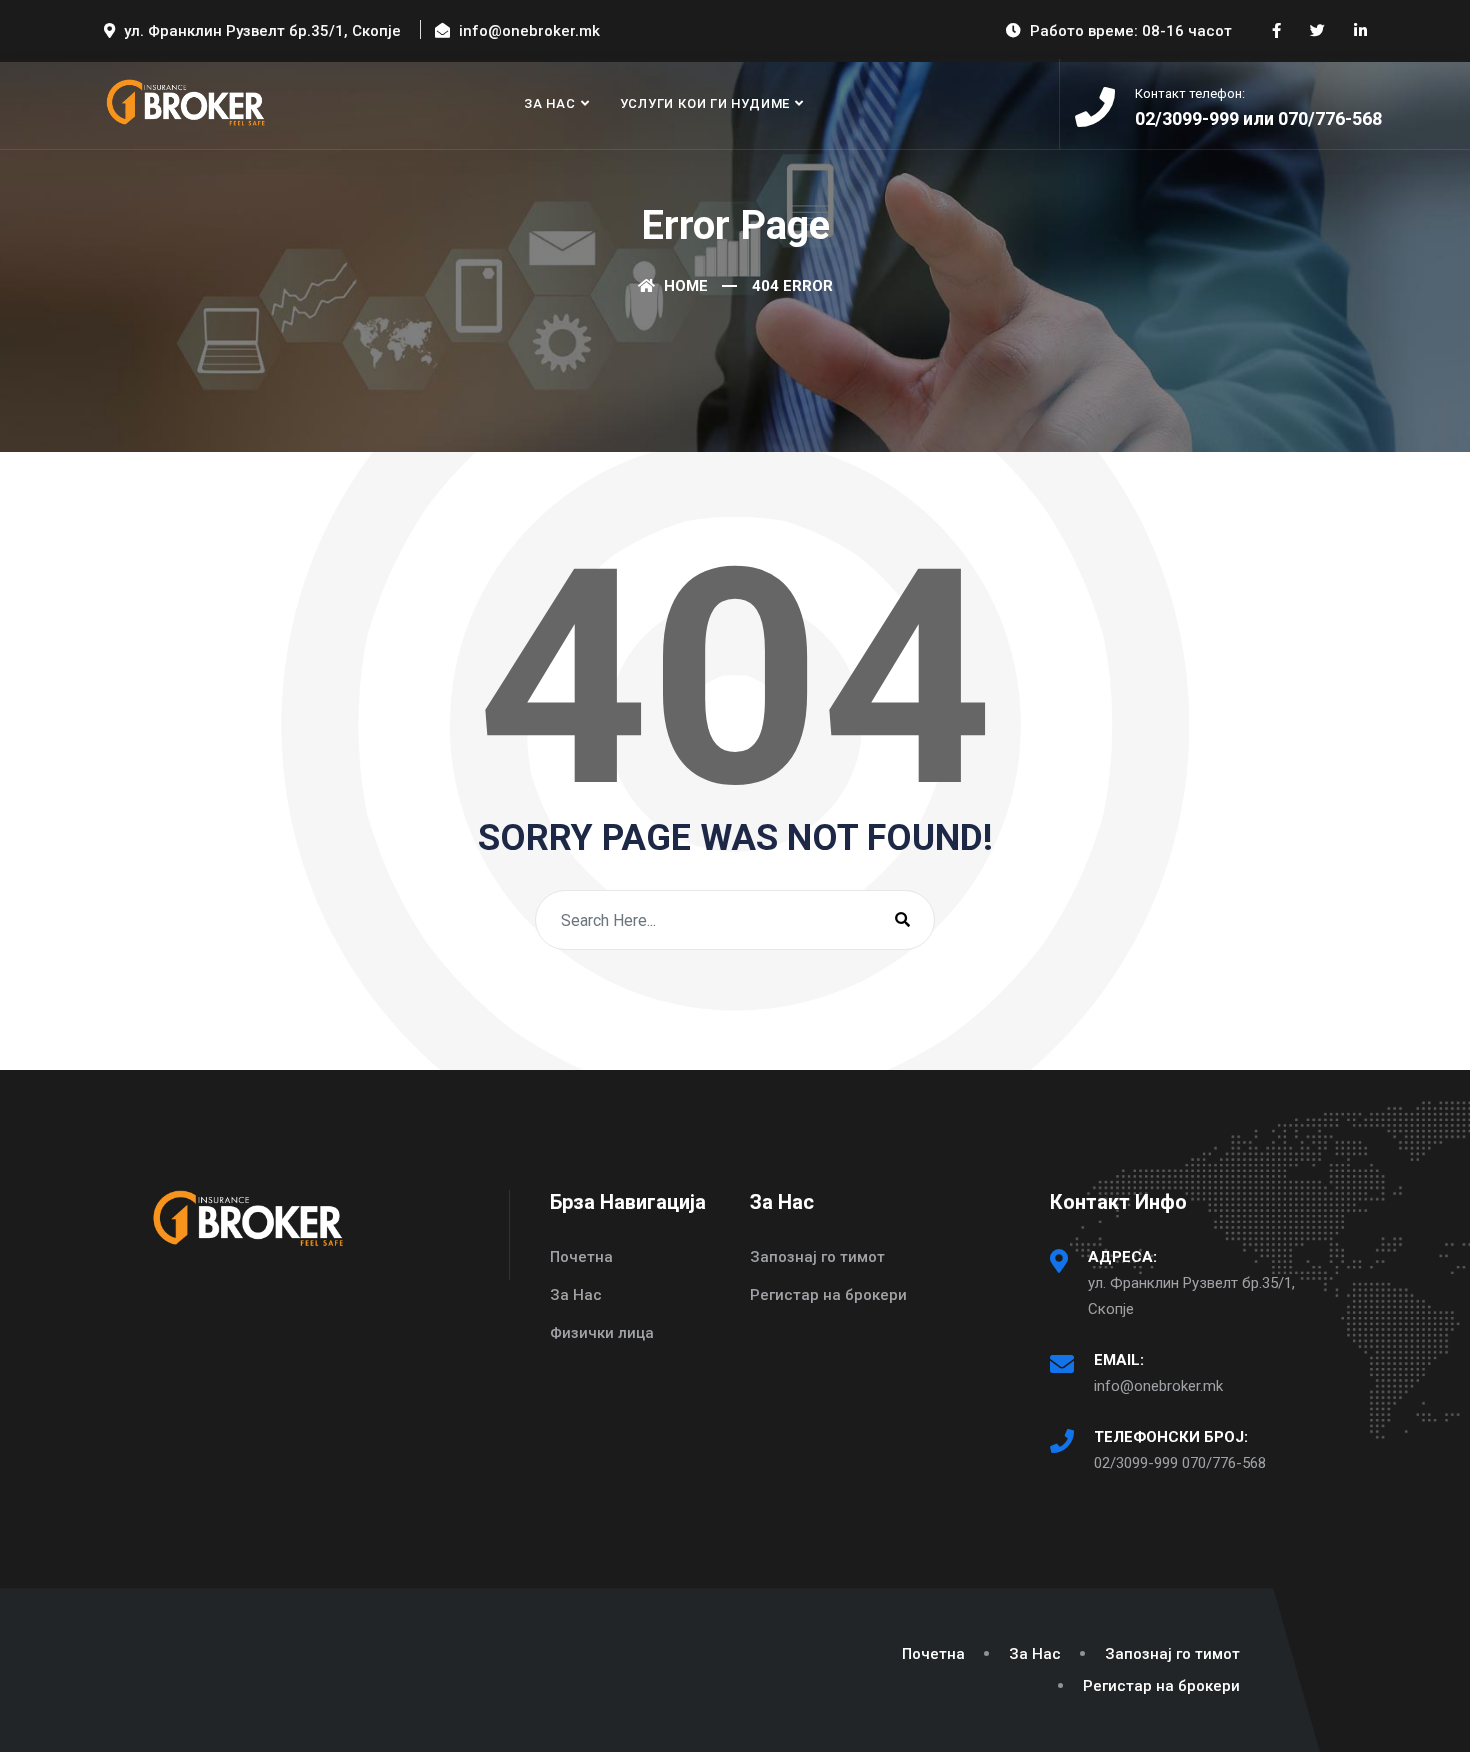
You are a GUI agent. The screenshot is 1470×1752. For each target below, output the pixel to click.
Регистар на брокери (828, 1295)
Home (684, 286)
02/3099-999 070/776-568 (1180, 1463)
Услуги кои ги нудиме (705, 103)
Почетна (581, 1257)
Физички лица (602, 1333)
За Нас (550, 103)
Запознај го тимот (817, 1257)
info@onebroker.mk (1158, 1386)
